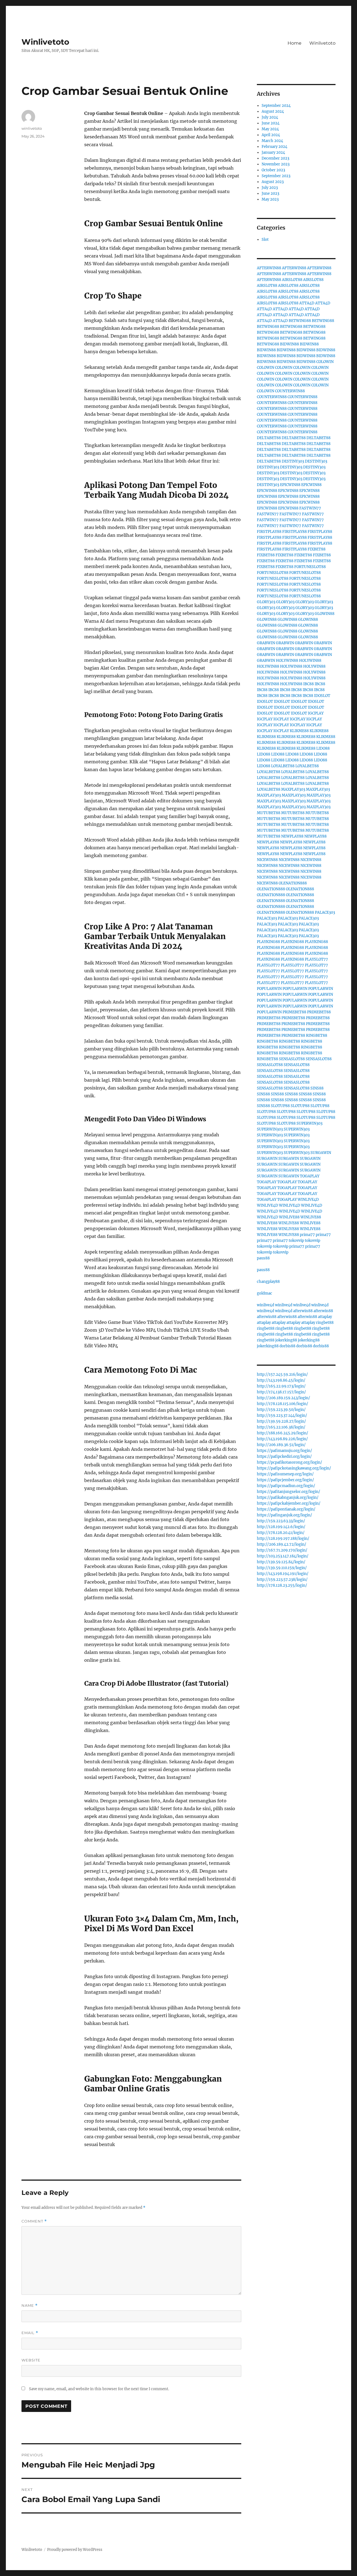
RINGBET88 (317, 1036)
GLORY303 (266, 602)
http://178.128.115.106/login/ (283, 1404)
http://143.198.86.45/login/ (281, 1380)
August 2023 (273, 182)
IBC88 (308, 684)
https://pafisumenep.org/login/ (285, 1474)
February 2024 (274, 147)
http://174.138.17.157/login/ (281, 1392)
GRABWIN (266, 643)
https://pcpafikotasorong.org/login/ (290, 1462)
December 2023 (275, 158)
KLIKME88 (299, 731)
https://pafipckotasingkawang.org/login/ (294, 1468)
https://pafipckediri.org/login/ (284, 1457)
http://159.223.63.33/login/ (281, 1521)
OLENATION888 (293, 883)
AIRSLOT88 (292, 280)
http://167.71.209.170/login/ (282, 1550)
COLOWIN (325, 362)
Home (295, 43)
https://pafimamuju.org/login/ (284, 1451)
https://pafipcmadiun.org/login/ (286, 1486)
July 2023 (270, 188)
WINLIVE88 (289, 1217)
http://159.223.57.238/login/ (282, 1580)
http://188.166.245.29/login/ (283, 1433)
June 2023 (270, 193)
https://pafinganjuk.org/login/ (284, 1515)
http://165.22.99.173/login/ (281, 1386)
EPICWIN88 (290, 485)
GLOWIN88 (325, 614)
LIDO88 (323, 748)
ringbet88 (325, 1323)
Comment (34, 2221)
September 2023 (276, 176)
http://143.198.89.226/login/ (282, 1439)
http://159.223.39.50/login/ (281, 1410)
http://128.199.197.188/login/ (283, 1539)
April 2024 (271, 135)
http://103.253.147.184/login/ (283, 1556)
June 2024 (271, 123)
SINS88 (317, 1088)
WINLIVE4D (308, 1200)
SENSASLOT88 (292, 1059)
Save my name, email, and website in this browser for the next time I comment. (99, 2389)
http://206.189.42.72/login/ (282, 1544)
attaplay (325, 1317)
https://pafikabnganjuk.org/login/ (288, 1498)
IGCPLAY (316, 713)
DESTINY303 (293, 461)
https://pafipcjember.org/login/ (285, 1480)
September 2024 (276, 106)
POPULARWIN (269, 989)
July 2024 (270, 117)
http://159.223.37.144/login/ (282, 1416)
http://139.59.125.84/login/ (281, 1562)
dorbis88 (287, 1346)
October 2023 (273, 170)
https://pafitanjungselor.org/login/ (289, 1492)
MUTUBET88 (269, 813)
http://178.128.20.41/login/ (281, 1533)
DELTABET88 (269, 438)
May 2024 (270, 129)
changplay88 (268, 1282)
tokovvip (296, 1241)
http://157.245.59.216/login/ (282, 1374)
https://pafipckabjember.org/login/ (289, 1503)
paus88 (263, 1258)
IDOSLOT (322, 696)
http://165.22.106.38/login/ (281, 1427)
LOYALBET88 (283, 766)
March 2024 (272, 141)
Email (30, 2333)
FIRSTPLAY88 (269, 532)
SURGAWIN (321, 1153)
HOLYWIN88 (287, 661)
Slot (265, 240)
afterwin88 (303, 1311)
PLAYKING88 (268, 942)
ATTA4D (307, 303)
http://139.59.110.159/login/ (282, 1568)
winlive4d (266, 1305)
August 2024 (273, 111)
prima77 (307, 1235)
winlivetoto (32, 128)
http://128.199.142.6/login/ (281, 1527)
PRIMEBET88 (294, 1012)
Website (31, 2360)
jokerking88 (286, 1340)
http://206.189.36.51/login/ (281, 1445)
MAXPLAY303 (293, 789)
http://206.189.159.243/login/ (284, 1398)
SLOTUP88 (280, 1106)
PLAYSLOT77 (316, 959)
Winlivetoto (45, 42)
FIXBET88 (317, 549)
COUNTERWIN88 (290, 391)
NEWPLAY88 (292, 836)
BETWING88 (300, 321)
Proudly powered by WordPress (75, 2550)
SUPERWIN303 (309, 1123)
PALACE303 (325, 912)
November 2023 (276, 164)
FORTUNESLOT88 (310, 567)
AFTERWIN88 (269, 268)
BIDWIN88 (290, 344)
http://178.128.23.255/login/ (282, 1585)
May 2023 (270, 199)
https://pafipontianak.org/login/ (286, 1509)
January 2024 (273, 152)
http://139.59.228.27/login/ (281, 1421)
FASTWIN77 (310, 508)
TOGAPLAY (310, 1176)
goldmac (265, 1293)
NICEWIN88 (267, 860)
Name (30, 2306)
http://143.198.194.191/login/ (283, 1574)
